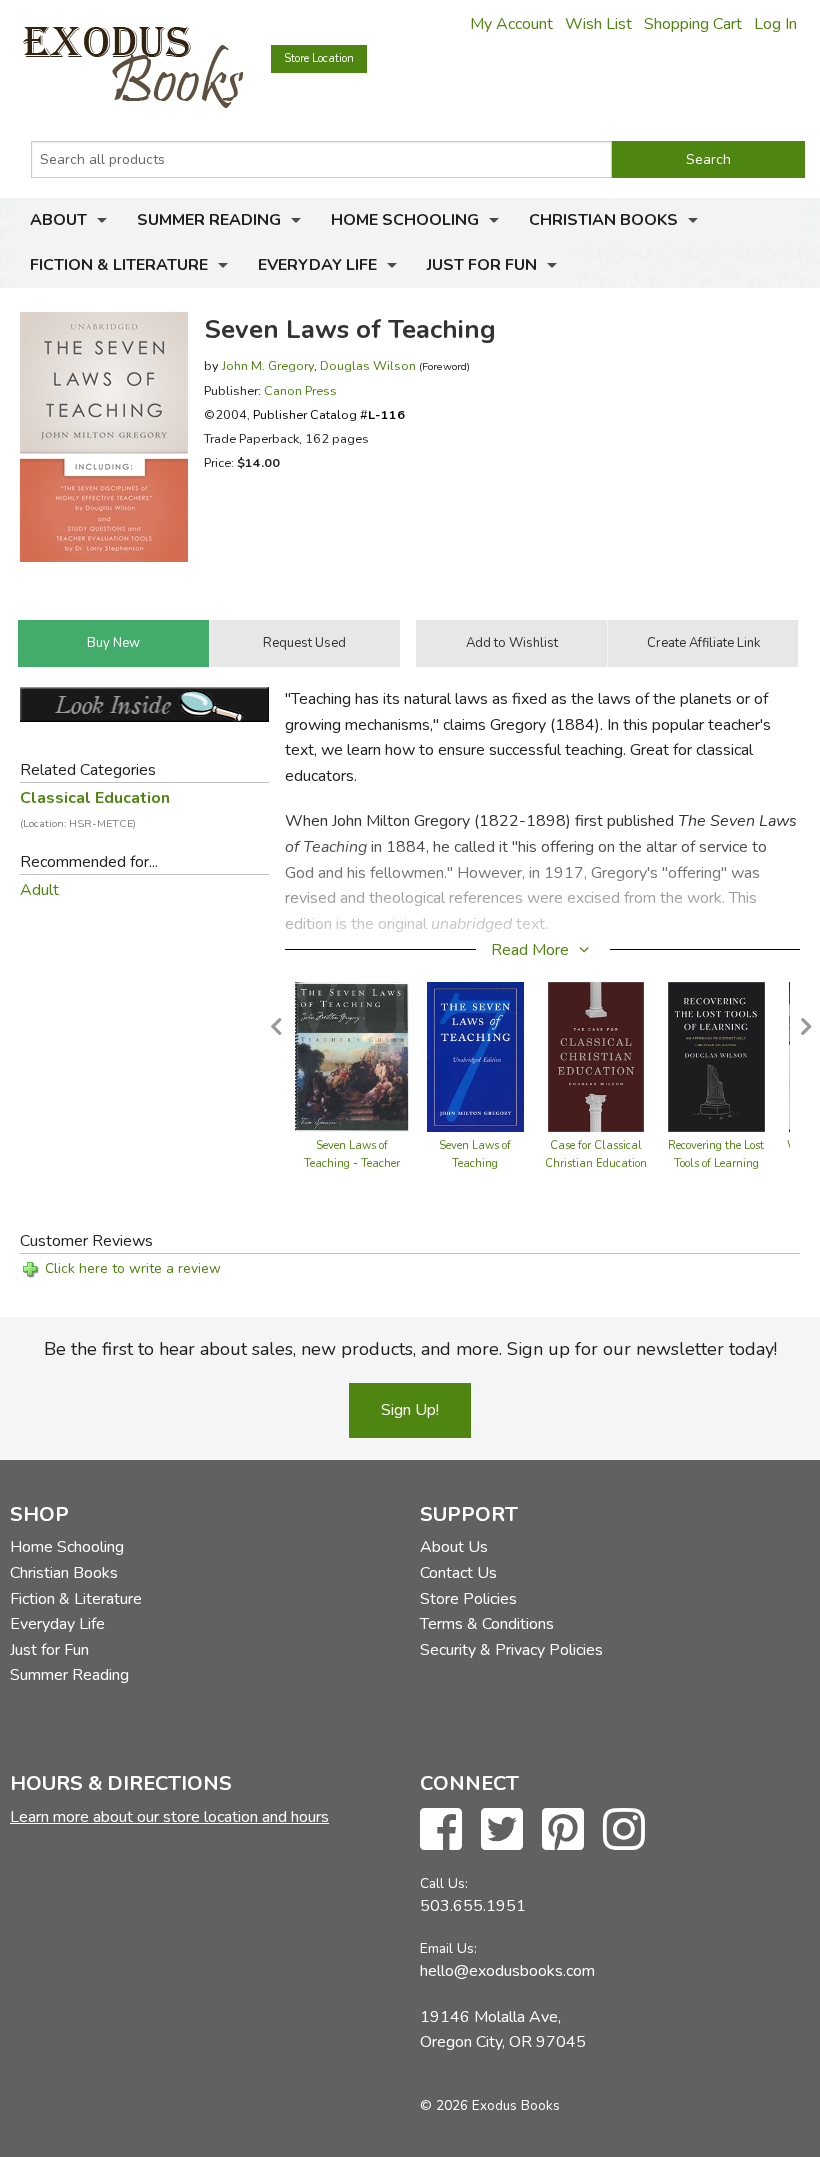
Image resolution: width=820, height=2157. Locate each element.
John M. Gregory (268, 365)
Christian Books (603, 220)
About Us (454, 1547)
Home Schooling (405, 220)
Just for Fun (482, 265)
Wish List (598, 24)
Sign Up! (410, 1410)
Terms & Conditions (487, 1624)
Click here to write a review (133, 1268)
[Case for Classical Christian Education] (596, 1056)
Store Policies (468, 1599)
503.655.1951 (473, 1906)
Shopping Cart (693, 24)
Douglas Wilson (368, 365)
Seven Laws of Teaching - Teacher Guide (352, 1163)
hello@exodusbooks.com (507, 1971)
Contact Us (458, 1573)
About (58, 220)
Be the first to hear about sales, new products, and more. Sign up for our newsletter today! (410, 1349)
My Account (511, 24)
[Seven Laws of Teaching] (475, 1056)
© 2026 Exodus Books (490, 2105)
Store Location (319, 58)
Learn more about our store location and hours (169, 1817)
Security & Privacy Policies (511, 1650)
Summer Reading (209, 220)
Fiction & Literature (119, 265)
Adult (39, 890)
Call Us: (444, 1883)
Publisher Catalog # (329, 414)
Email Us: (448, 1948)
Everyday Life (317, 265)
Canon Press (300, 390)
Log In (775, 24)
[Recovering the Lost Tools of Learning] (716, 1056)
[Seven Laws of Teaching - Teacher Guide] (352, 1056)
